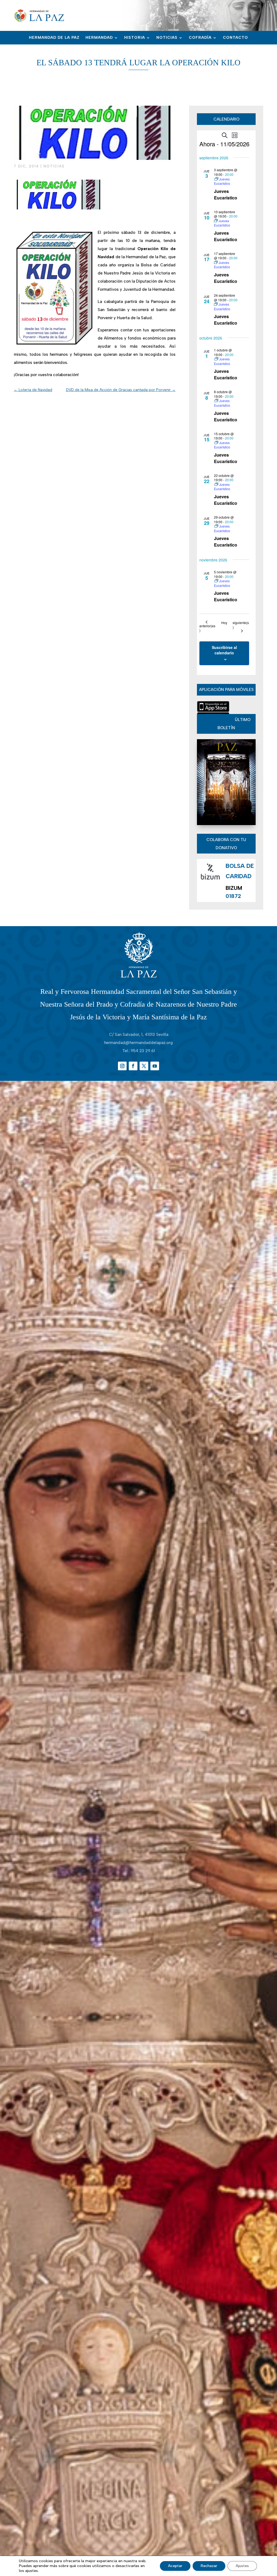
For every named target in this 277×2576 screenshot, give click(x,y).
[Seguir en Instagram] (122, 1066)
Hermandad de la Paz (54, 38)
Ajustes (242, 2566)
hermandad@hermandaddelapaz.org (138, 1043)
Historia (135, 38)
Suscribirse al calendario (224, 650)
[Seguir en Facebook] (133, 1066)
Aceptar (175, 2566)
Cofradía (200, 38)
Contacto (235, 38)
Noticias (167, 38)
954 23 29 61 (143, 1051)
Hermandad (99, 38)
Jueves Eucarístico (226, 194)
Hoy (224, 623)
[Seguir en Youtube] (155, 1066)
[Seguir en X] (144, 1066)
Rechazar (209, 2566)
